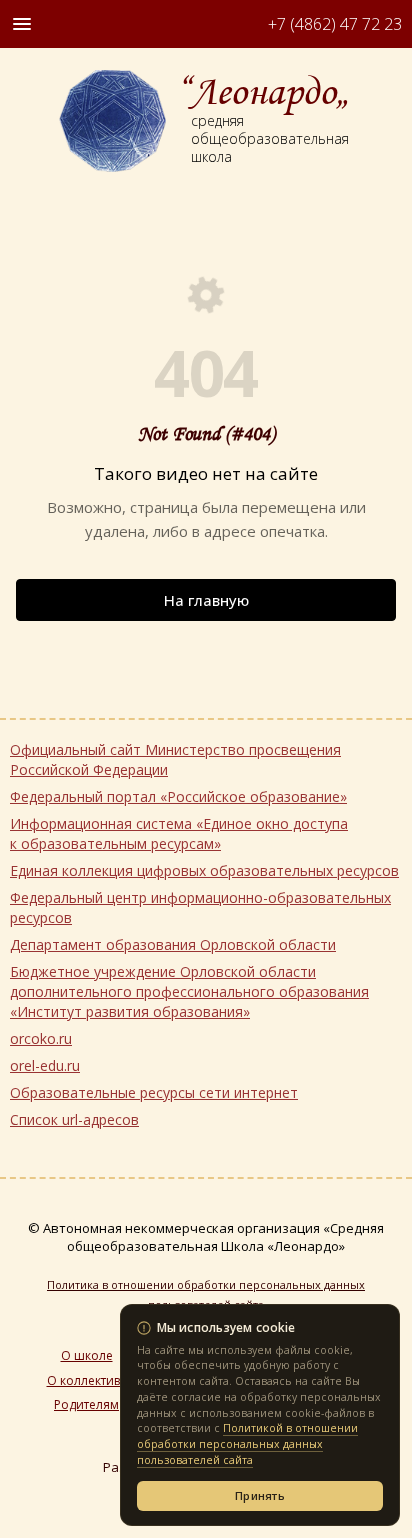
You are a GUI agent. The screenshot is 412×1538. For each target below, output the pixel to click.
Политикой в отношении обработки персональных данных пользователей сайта (247, 1444)
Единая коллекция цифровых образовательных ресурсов (204, 870)
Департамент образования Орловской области (173, 944)
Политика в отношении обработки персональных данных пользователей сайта (206, 1294)
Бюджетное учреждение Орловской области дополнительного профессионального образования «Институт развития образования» (189, 991)
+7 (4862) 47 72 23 (335, 24)
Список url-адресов (74, 1119)
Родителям (86, 1405)
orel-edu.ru (45, 1065)
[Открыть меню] (22, 24)
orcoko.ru (41, 1038)
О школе (87, 1356)
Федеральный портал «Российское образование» (178, 796)
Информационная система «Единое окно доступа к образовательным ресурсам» (179, 833)
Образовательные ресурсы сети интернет (154, 1092)
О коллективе (87, 1381)
